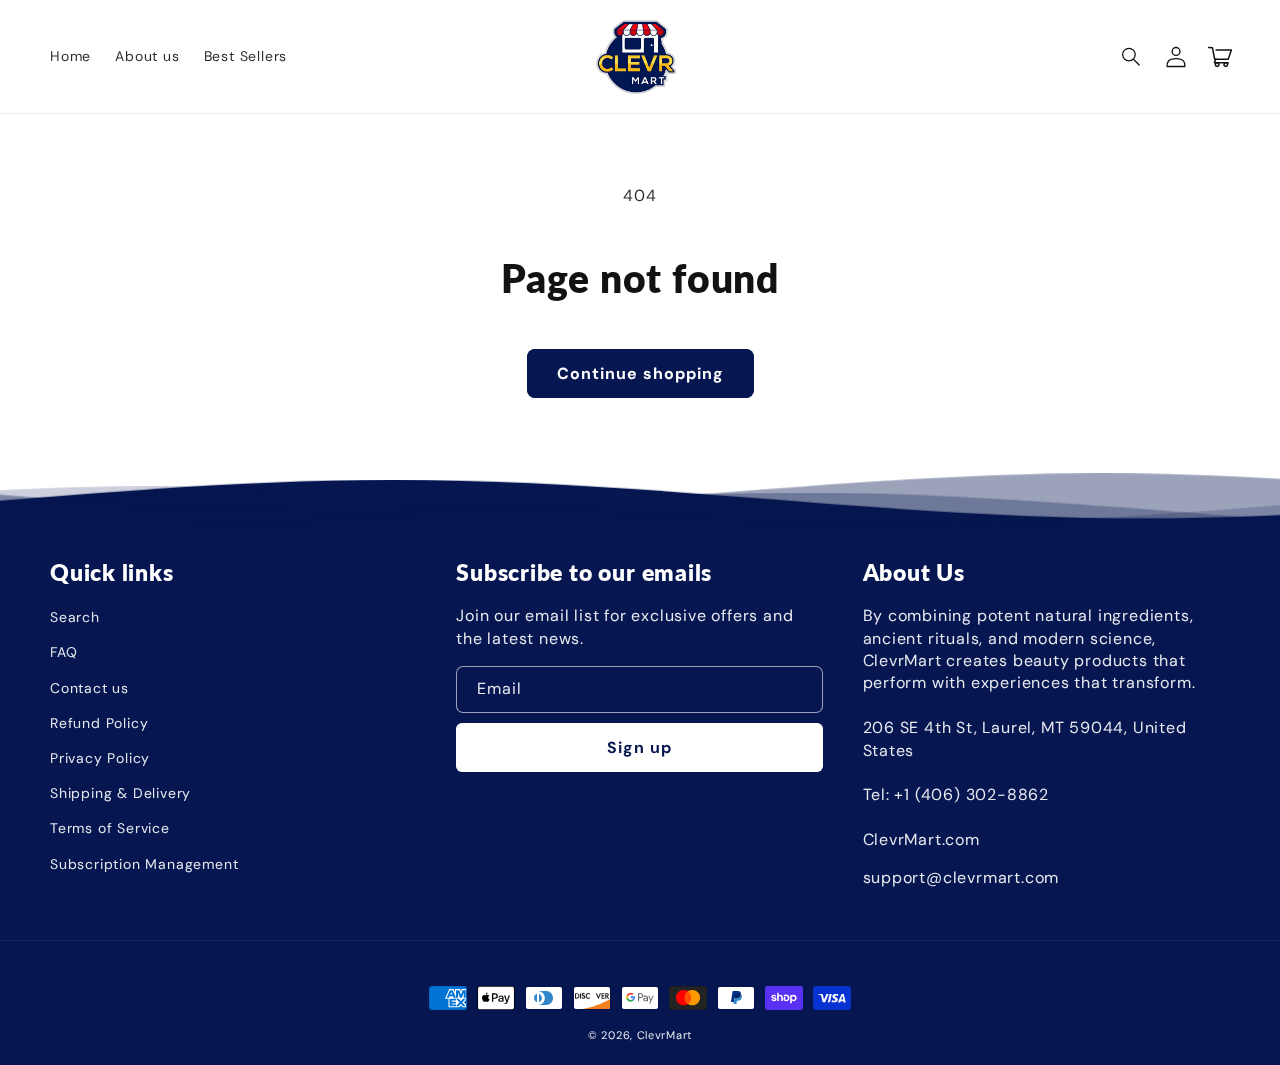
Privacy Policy (100, 758)
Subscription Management (144, 864)
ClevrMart (664, 1035)
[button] (1132, 57)
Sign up (639, 747)
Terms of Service (110, 828)
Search (75, 617)
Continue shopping (640, 373)
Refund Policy (99, 723)
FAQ (63, 652)
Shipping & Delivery (120, 793)
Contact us (89, 688)
